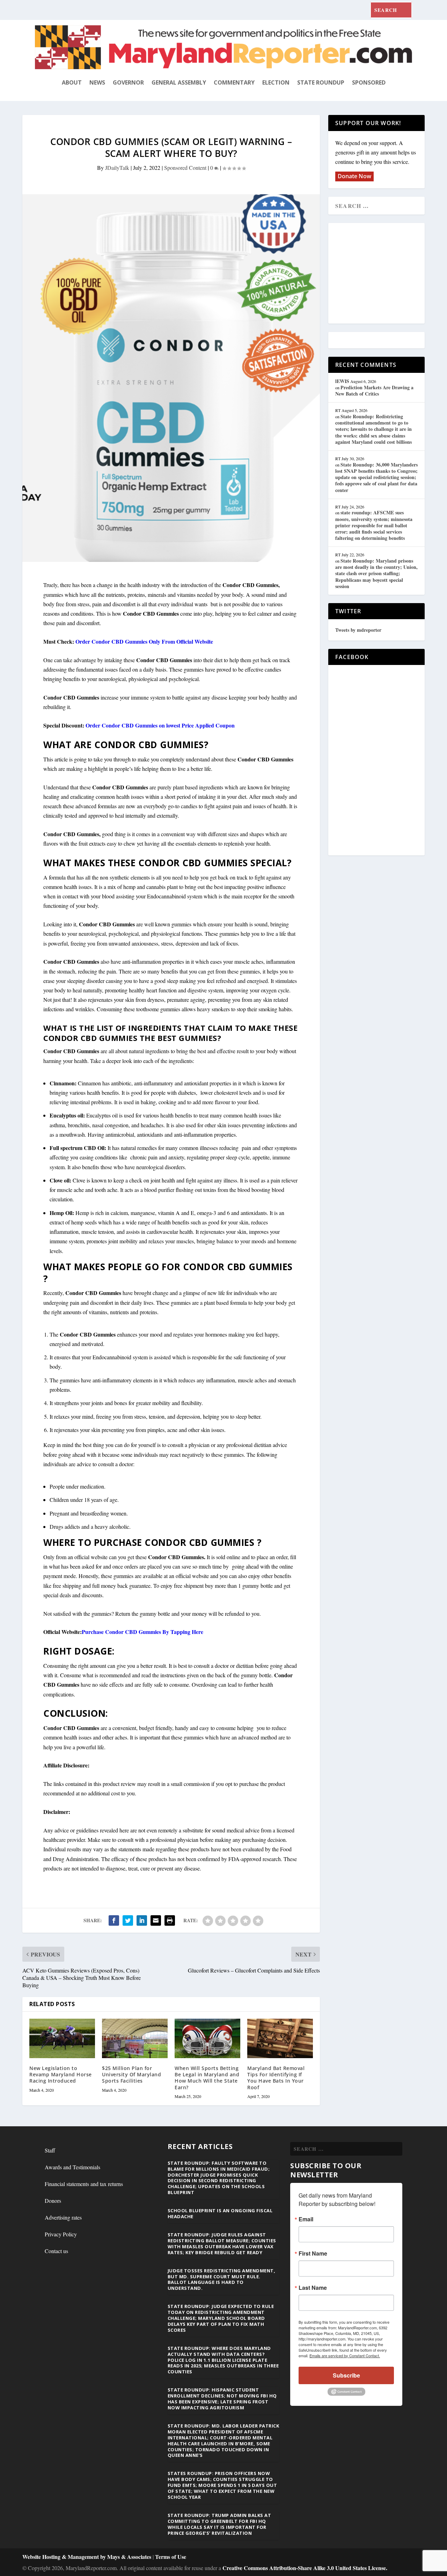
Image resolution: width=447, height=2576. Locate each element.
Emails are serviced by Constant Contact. (345, 2356)
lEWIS (342, 381)
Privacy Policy (61, 2234)
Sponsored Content (185, 168)
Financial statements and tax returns (84, 2184)
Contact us (56, 2251)
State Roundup (321, 82)
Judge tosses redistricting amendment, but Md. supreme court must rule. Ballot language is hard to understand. (222, 2280)
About (72, 82)
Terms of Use (171, 2557)
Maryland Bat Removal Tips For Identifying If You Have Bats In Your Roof (276, 2078)
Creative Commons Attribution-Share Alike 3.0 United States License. (305, 2568)
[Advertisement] (386, 274)
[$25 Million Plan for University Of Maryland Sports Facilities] (135, 2038)
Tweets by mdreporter (358, 630)
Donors (53, 2201)
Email (306, 2219)
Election (276, 82)
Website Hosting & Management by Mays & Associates (87, 2557)
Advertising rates (63, 2217)
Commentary (234, 82)
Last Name (313, 2288)
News (97, 82)
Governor (128, 82)
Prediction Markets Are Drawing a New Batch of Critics (374, 390)
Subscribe (346, 2375)
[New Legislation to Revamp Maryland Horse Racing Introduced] (62, 2038)
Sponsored (369, 82)
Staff (50, 2150)
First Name (313, 2253)
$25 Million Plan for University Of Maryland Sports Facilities (131, 2074)
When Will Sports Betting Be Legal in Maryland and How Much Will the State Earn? (207, 2078)
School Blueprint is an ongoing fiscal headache (220, 2213)
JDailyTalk (117, 168)
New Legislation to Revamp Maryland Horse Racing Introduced (61, 2074)
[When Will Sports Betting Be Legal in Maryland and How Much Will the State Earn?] (207, 2038)
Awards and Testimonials (72, 2167)
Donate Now (354, 176)
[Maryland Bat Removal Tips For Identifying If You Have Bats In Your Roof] (280, 2038)
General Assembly (179, 82)
